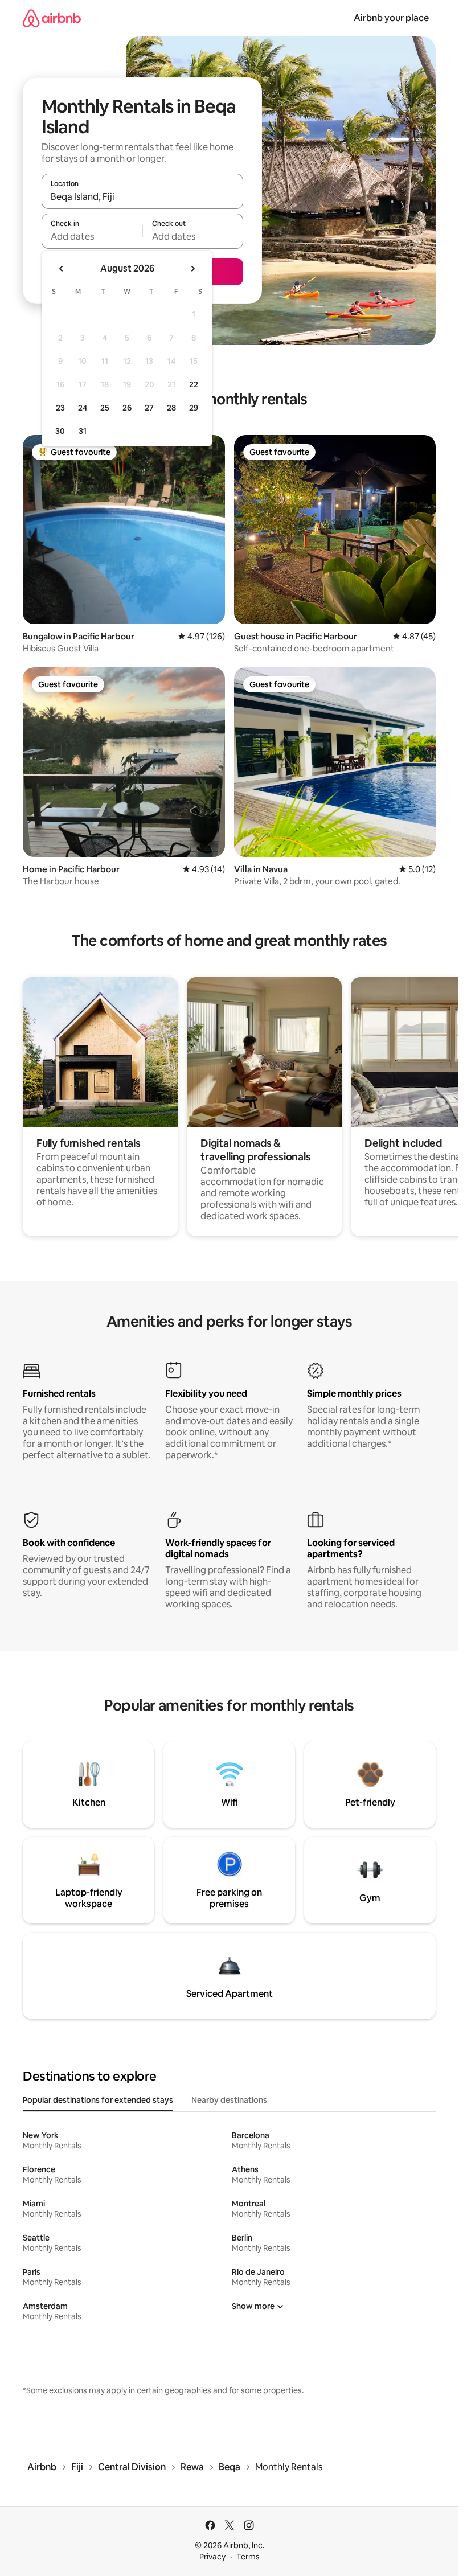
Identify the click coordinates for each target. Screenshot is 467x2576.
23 (60, 408)
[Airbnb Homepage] (52, 18)
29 (194, 408)
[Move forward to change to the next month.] (192, 269)
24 (83, 408)
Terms (248, 2557)
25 (105, 408)
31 (83, 431)
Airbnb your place (391, 18)
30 (60, 431)
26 (127, 408)
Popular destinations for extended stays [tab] (98, 2100)
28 (171, 408)
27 (149, 408)
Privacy (212, 2557)
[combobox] (142, 196)
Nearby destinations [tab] (229, 2100)
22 (194, 384)
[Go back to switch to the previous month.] (62, 269)
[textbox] (92, 236)
